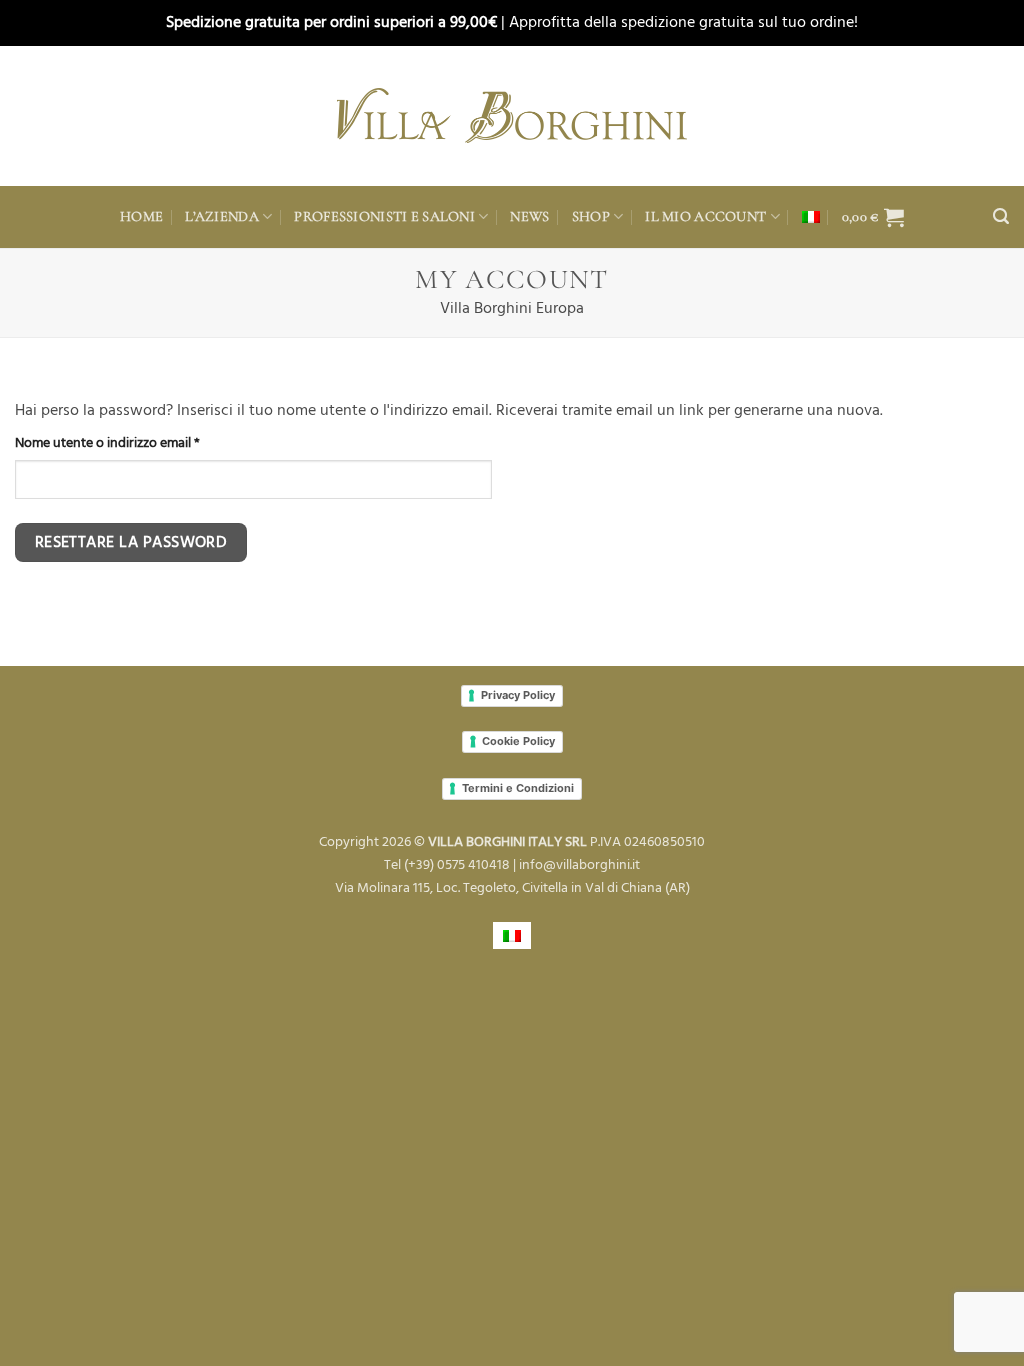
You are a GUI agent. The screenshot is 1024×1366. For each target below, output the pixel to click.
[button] (873, 217)
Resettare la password (131, 542)
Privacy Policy (518, 695)
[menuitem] (811, 217)
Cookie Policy (518, 741)
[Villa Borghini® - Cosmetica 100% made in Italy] (512, 115)
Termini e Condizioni (518, 788)
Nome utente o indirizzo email (134, 442)
